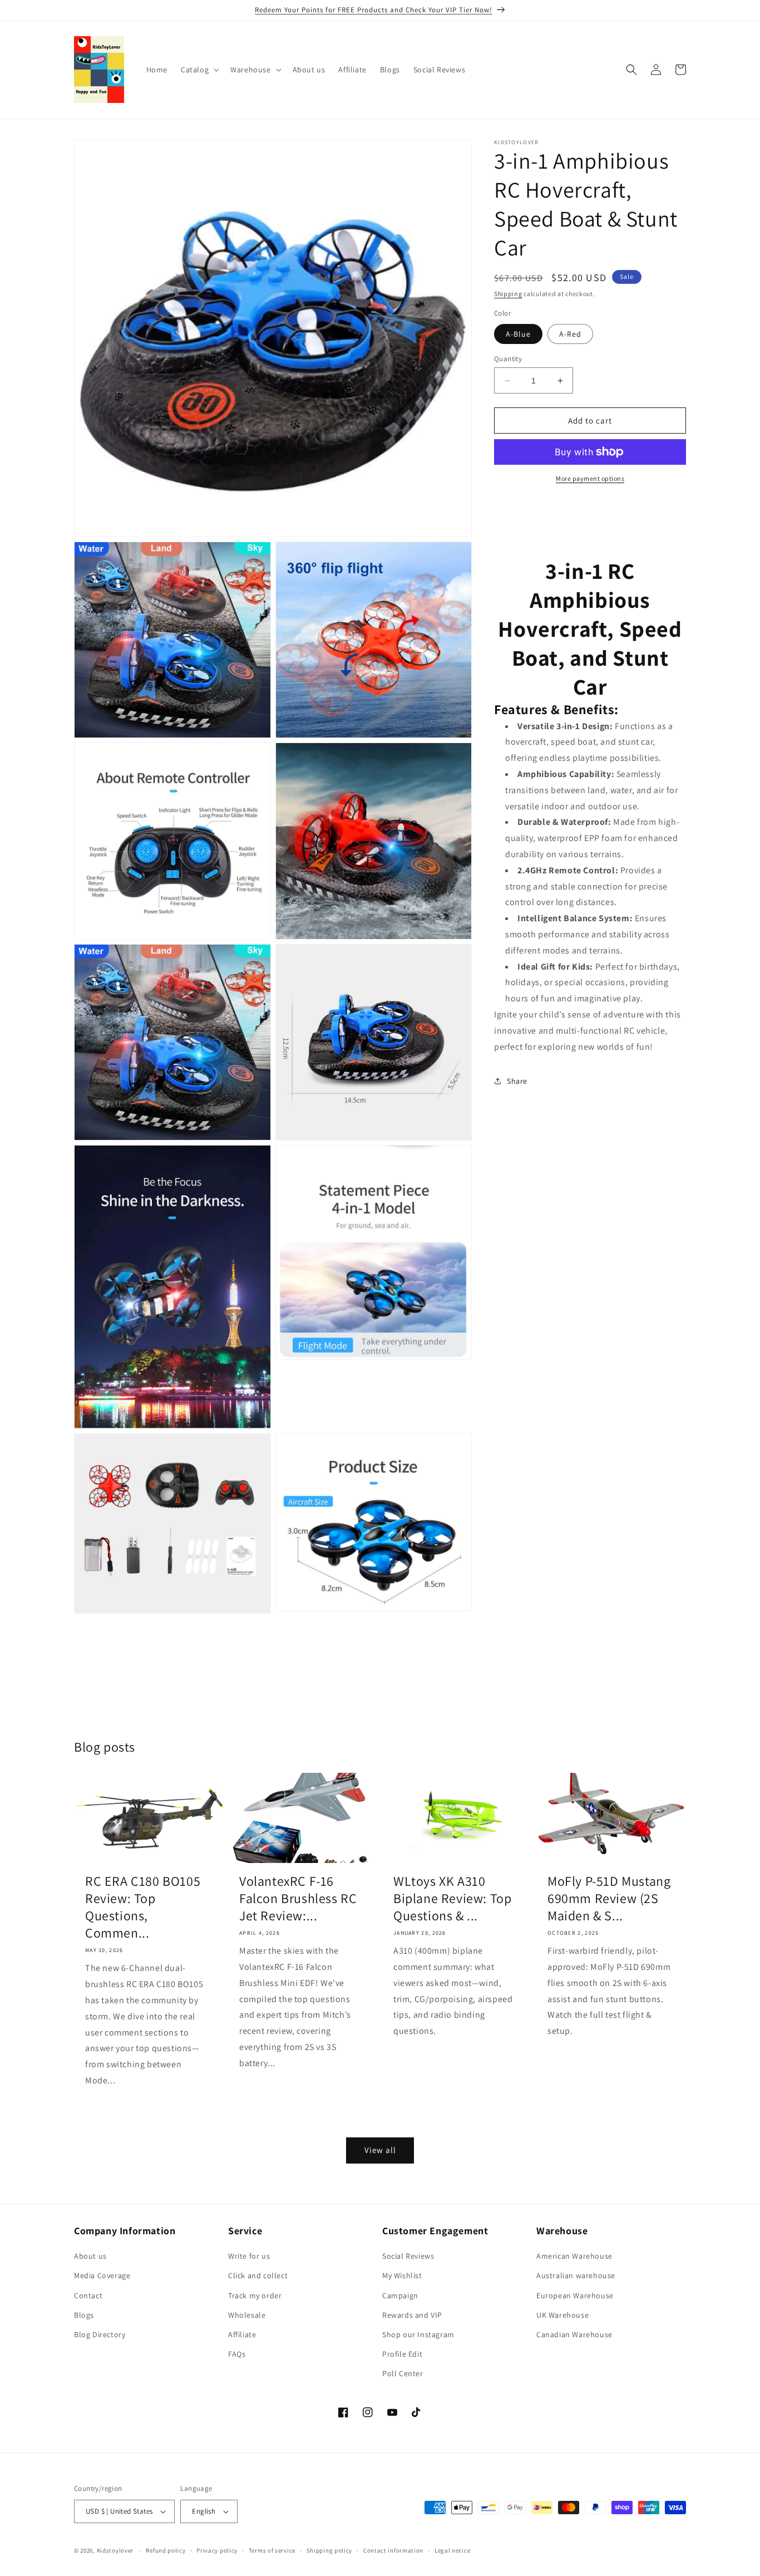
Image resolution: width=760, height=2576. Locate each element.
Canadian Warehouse (574, 2334)
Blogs (84, 2315)
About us (90, 2256)
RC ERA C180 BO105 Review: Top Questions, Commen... (143, 1907)
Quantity (508, 359)
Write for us (249, 2256)
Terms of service (272, 2550)
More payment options (590, 478)
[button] (199, 70)
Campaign (400, 2295)
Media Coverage (102, 2275)
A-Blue (518, 334)
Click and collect (258, 2275)
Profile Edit (402, 2354)
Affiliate (242, 2334)
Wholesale (247, 2315)
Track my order (255, 2295)
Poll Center (403, 2373)
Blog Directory (100, 2334)
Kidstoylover (115, 2550)
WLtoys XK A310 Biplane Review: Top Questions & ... (452, 1898)
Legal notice (452, 2550)
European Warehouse (575, 2295)
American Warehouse (574, 2256)
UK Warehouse (562, 2315)
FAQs (237, 2354)
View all (380, 2150)
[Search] (631, 70)
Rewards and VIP (412, 2315)
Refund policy (166, 2550)
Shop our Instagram (418, 2334)
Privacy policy (217, 2550)
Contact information (393, 2550)
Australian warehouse (576, 2275)
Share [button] (517, 1081)
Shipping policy (330, 2550)
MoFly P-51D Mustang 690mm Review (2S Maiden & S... (609, 1898)
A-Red (570, 334)
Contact (88, 2295)
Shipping (508, 294)
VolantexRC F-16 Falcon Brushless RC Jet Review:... (298, 1898)
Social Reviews (408, 2256)
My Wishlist (402, 2275)
